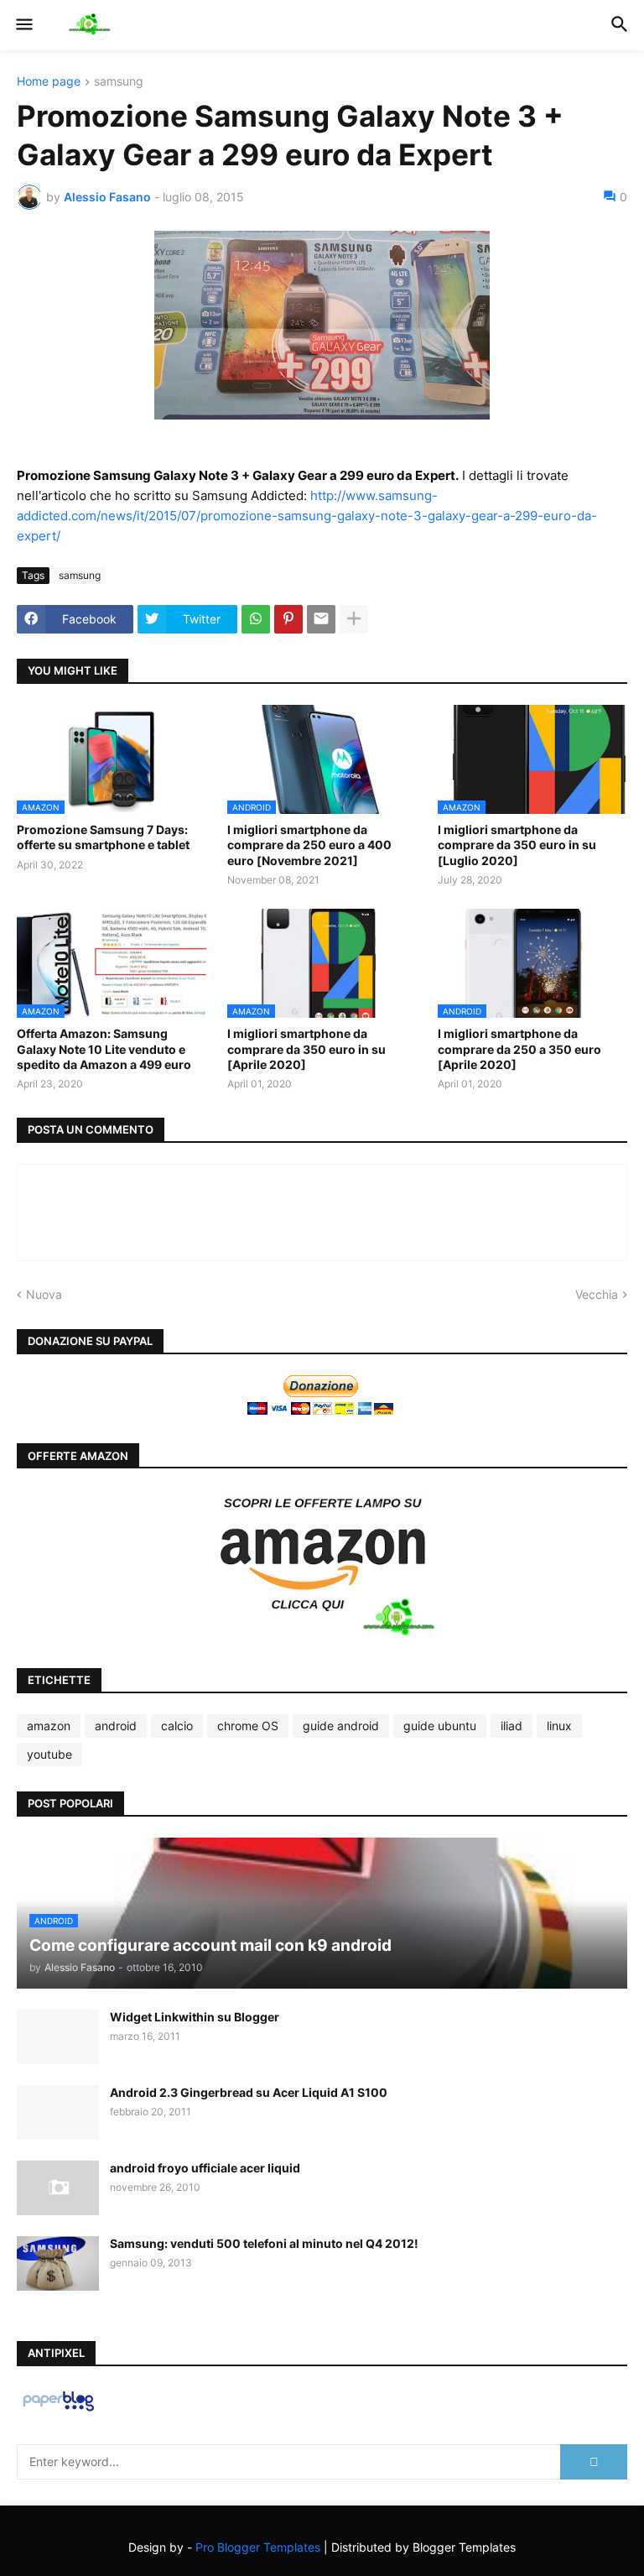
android (116, 1726)
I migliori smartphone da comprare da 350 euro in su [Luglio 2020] (517, 845)
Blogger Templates (464, 2547)
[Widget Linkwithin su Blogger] (58, 2037)
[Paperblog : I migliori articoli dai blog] (58, 2410)
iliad (512, 1726)
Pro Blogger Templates (258, 2547)
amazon (49, 1726)
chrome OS (248, 1726)
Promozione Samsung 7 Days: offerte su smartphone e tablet (103, 837)
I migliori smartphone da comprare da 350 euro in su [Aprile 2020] (306, 1048)
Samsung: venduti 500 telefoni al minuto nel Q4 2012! (264, 2243)
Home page (49, 82)
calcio (177, 1726)
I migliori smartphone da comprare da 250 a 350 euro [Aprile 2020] (519, 1048)
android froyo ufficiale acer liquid (205, 2168)
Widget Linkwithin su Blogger (195, 2017)
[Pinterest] (288, 619)
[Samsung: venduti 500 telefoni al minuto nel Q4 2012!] (58, 2263)
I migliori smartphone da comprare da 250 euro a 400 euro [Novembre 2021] (309, 845)
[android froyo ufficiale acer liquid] (58, 2188)
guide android (341, 1726)
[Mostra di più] (354, 619)
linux (559, 1726)
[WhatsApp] (256, 619)
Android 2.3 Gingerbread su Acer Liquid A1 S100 (249, 2092)
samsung (119, 82)
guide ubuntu (440, 1726)
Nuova (44, 1294)
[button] (23, 25)
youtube (49, 1754)
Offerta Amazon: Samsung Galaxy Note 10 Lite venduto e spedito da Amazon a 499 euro (104, 1048)
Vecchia (597, 1294)
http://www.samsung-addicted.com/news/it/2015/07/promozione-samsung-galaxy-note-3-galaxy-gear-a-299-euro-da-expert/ (307, 516)
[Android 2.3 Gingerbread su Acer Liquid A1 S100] (58, 2112)
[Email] (321, 619)
